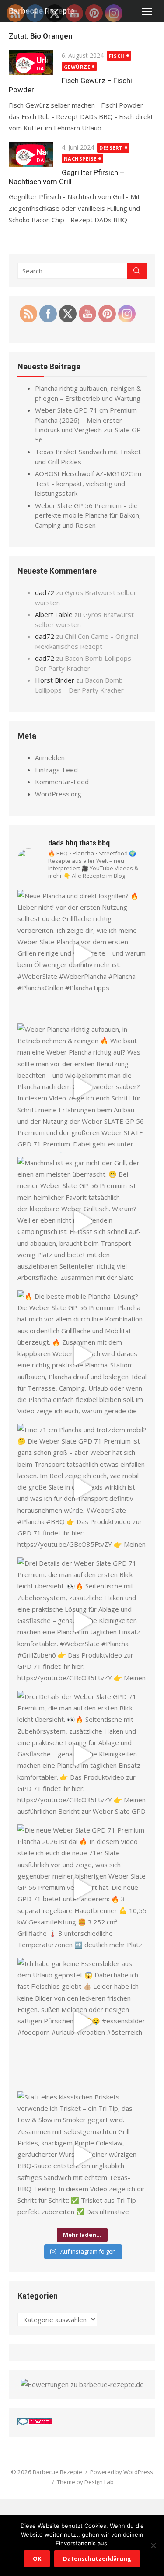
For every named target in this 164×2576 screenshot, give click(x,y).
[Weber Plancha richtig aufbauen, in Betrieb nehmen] (82, 1088)
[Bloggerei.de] (35, 2422)
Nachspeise (80, 159)
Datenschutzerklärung (97, 2558)
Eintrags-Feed (56, 770)
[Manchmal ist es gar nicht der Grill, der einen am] (82, 1221)
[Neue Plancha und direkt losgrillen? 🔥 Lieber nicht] (82, 955)
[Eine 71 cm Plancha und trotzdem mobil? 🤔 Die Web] (82, 1488)
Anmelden (50, 757)
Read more (120, 128)
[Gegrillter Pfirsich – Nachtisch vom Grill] (31, 156)
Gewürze (77, 67)
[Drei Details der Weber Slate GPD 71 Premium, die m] (82, 1622)
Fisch (117, 56)
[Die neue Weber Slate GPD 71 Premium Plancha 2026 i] (82, 1889)
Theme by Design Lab (85, 2482)
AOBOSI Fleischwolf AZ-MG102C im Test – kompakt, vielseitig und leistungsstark (88, 483)
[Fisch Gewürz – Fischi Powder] (31, 64)
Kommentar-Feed (62, 782)
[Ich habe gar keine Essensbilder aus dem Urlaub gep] (82, 2022)
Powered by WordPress (122, 2472)
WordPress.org (58, 794)
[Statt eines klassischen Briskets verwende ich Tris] (82, 2156)
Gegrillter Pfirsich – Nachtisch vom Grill (66, 177)
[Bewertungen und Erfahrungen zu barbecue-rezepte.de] (82, 2384)
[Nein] (153, 2545)
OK (37, 2558)
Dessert (111, 148)
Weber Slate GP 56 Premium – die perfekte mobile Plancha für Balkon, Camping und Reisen (88, 515)
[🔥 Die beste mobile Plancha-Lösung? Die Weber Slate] (82, 1355)
